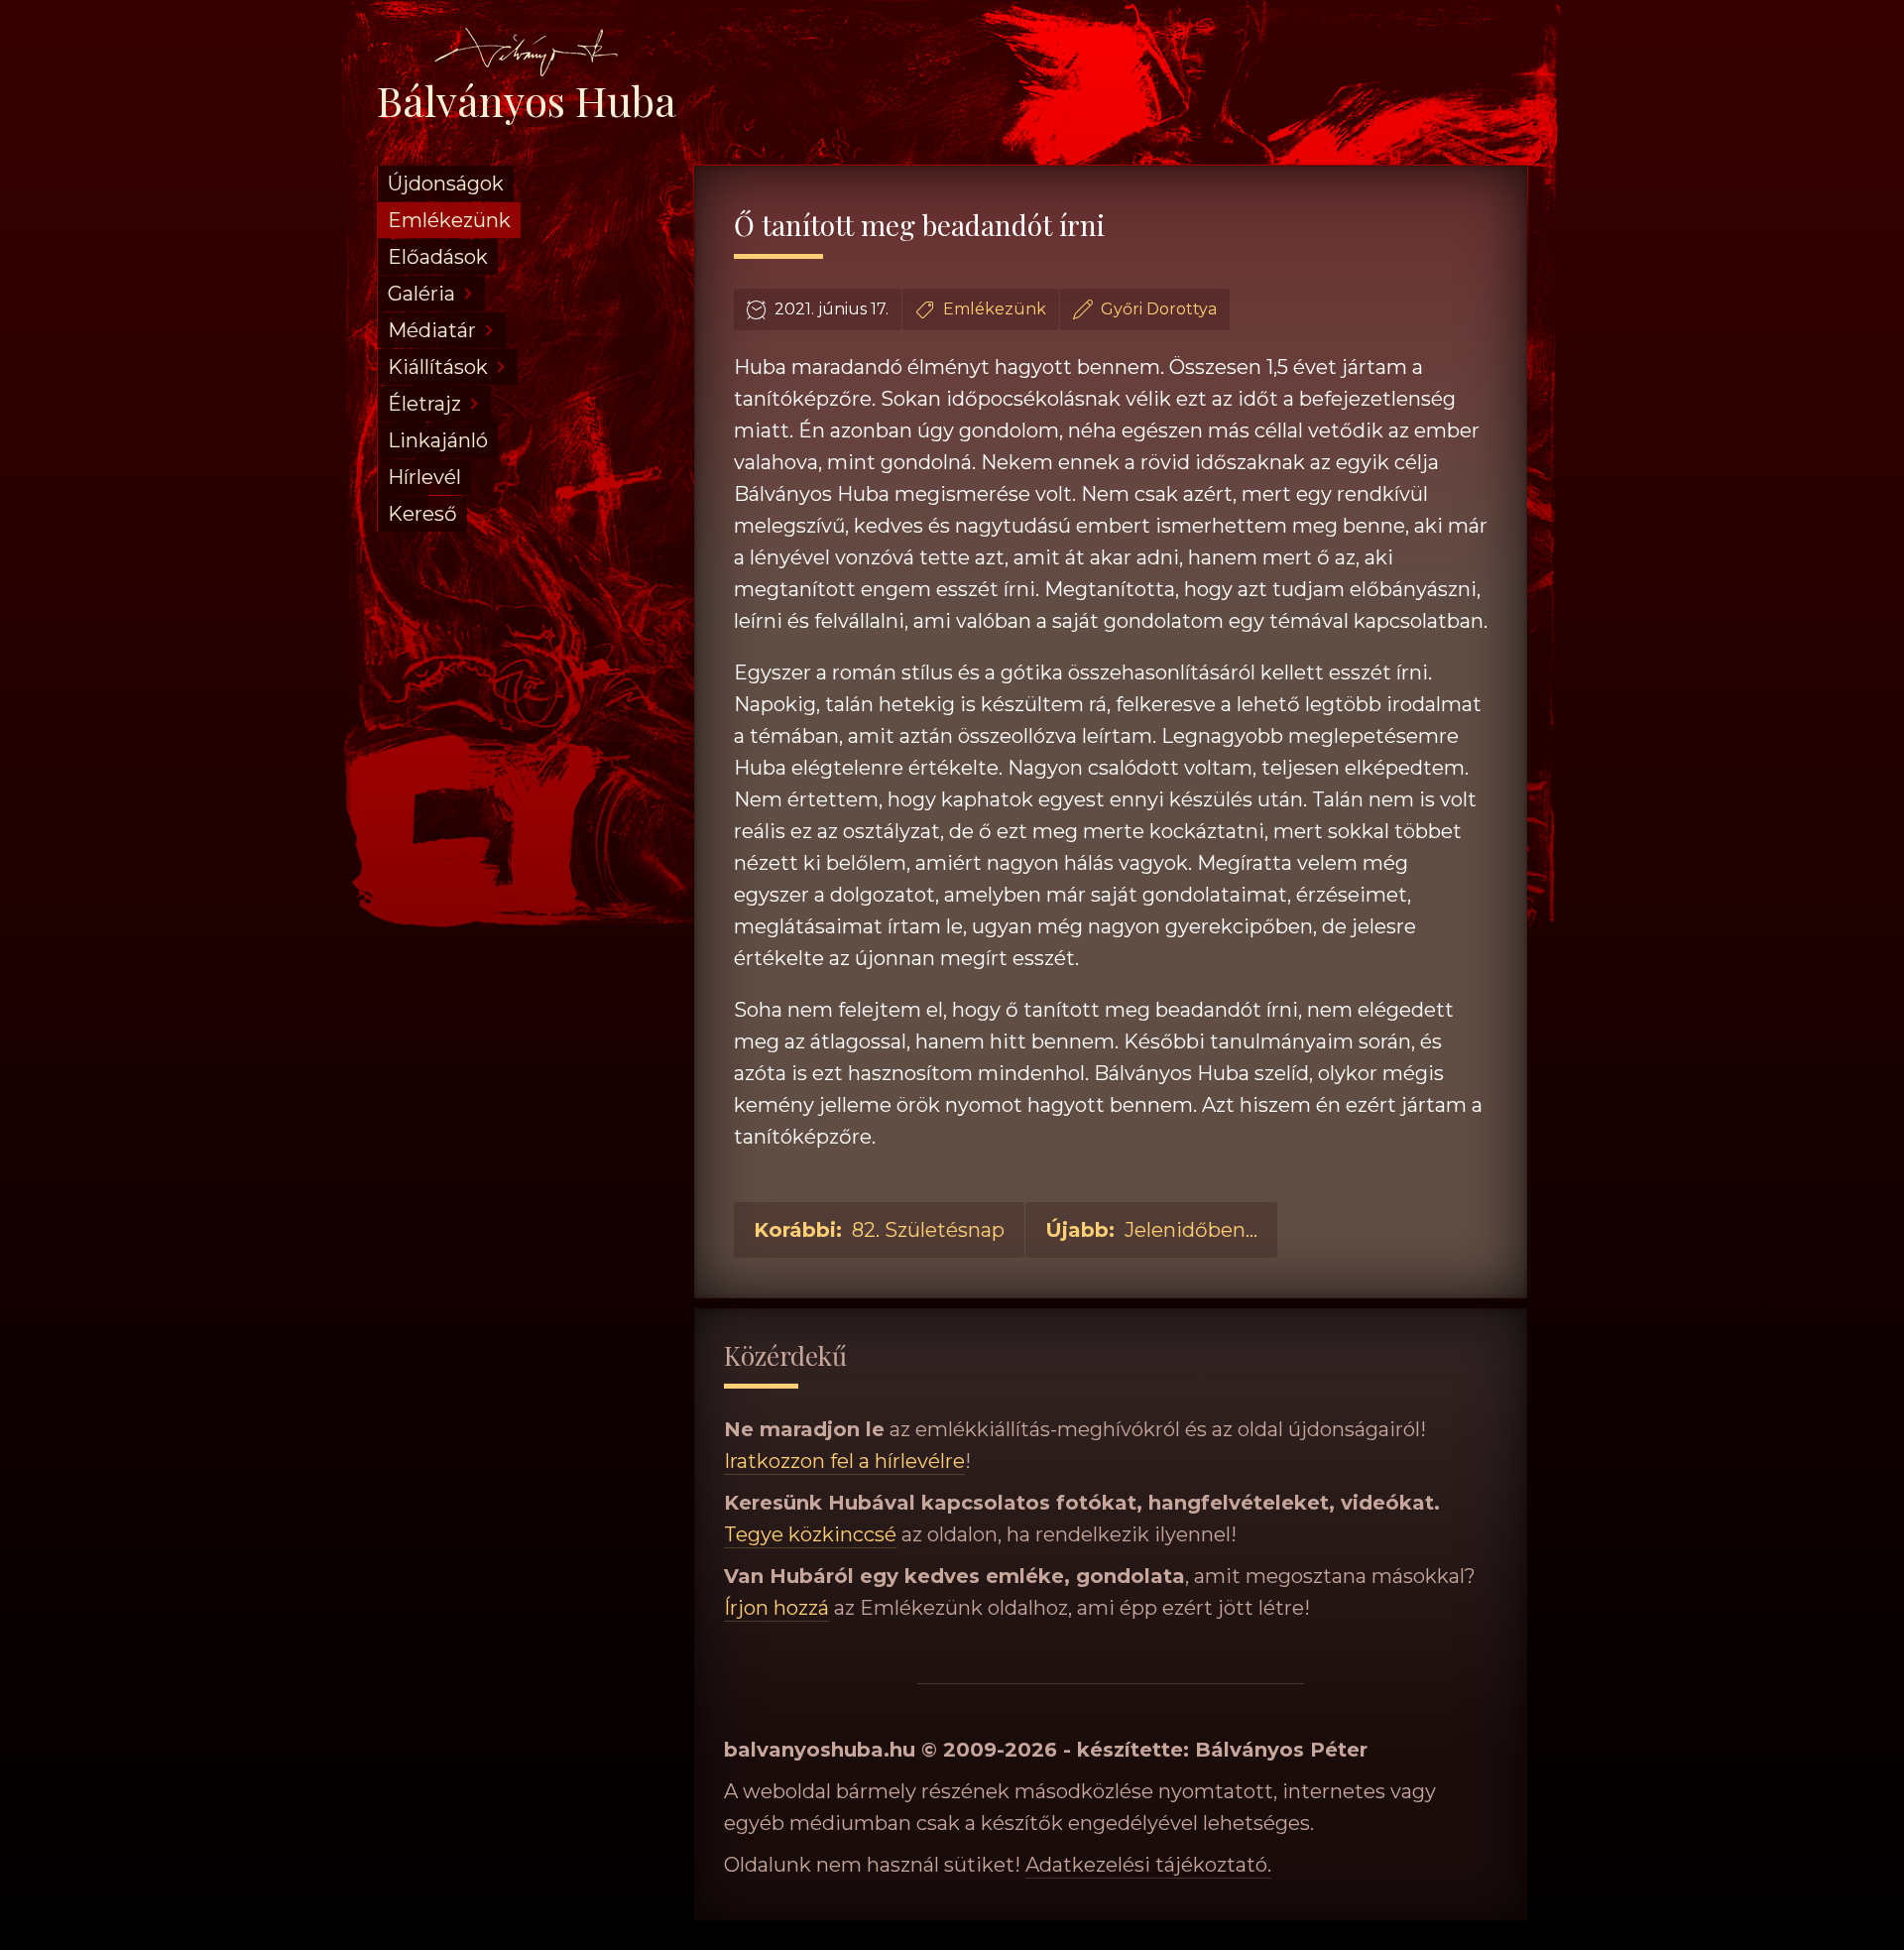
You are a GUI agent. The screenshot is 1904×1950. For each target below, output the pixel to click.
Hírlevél (424, 477)
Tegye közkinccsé (810, 1534)
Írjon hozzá (776, 1608)
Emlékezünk (449, 220)
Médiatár (432, 330)
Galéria (421, 294)
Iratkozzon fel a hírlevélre (844, 1461)
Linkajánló (438, 440)
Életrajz (424, 404)
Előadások (438, 257)
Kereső (422, 514)
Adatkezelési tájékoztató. (1148, 1865)
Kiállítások (438, 367)
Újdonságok (446, 183)
